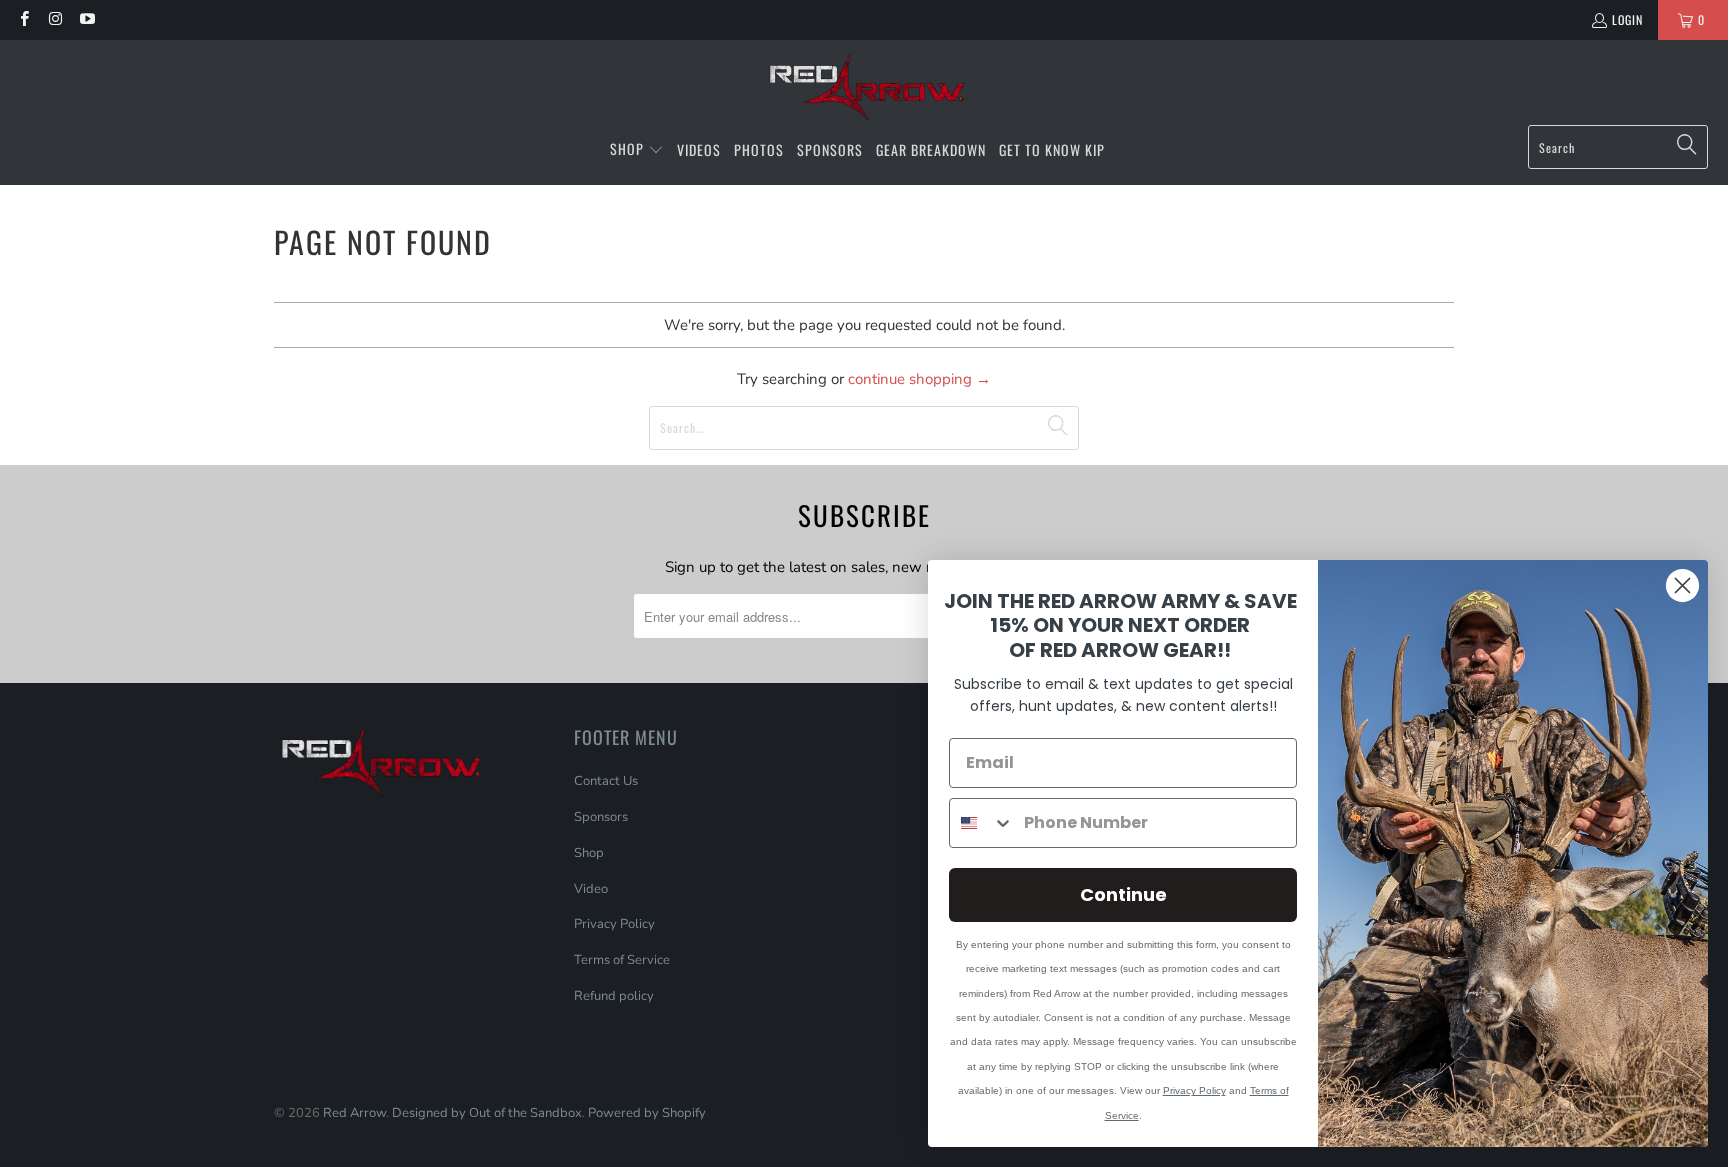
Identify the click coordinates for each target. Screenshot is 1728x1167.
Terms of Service (622, 960)
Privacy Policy (614, 924)
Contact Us (606, 781)
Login (1627, 19)
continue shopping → (919, 379)
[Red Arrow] (864, 87)
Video (591, 889)
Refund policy (614, 996)
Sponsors (601, 817)
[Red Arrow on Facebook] (23, 19)
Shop (589, 853)
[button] (637, 150)
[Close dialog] (1682, 585)
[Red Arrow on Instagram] (54, 19)
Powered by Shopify (647, 1113)
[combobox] (982, 823)
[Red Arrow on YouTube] (86, 19)
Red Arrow (354, 1113)
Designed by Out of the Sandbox (487, 1113)
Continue (1123, 894)
